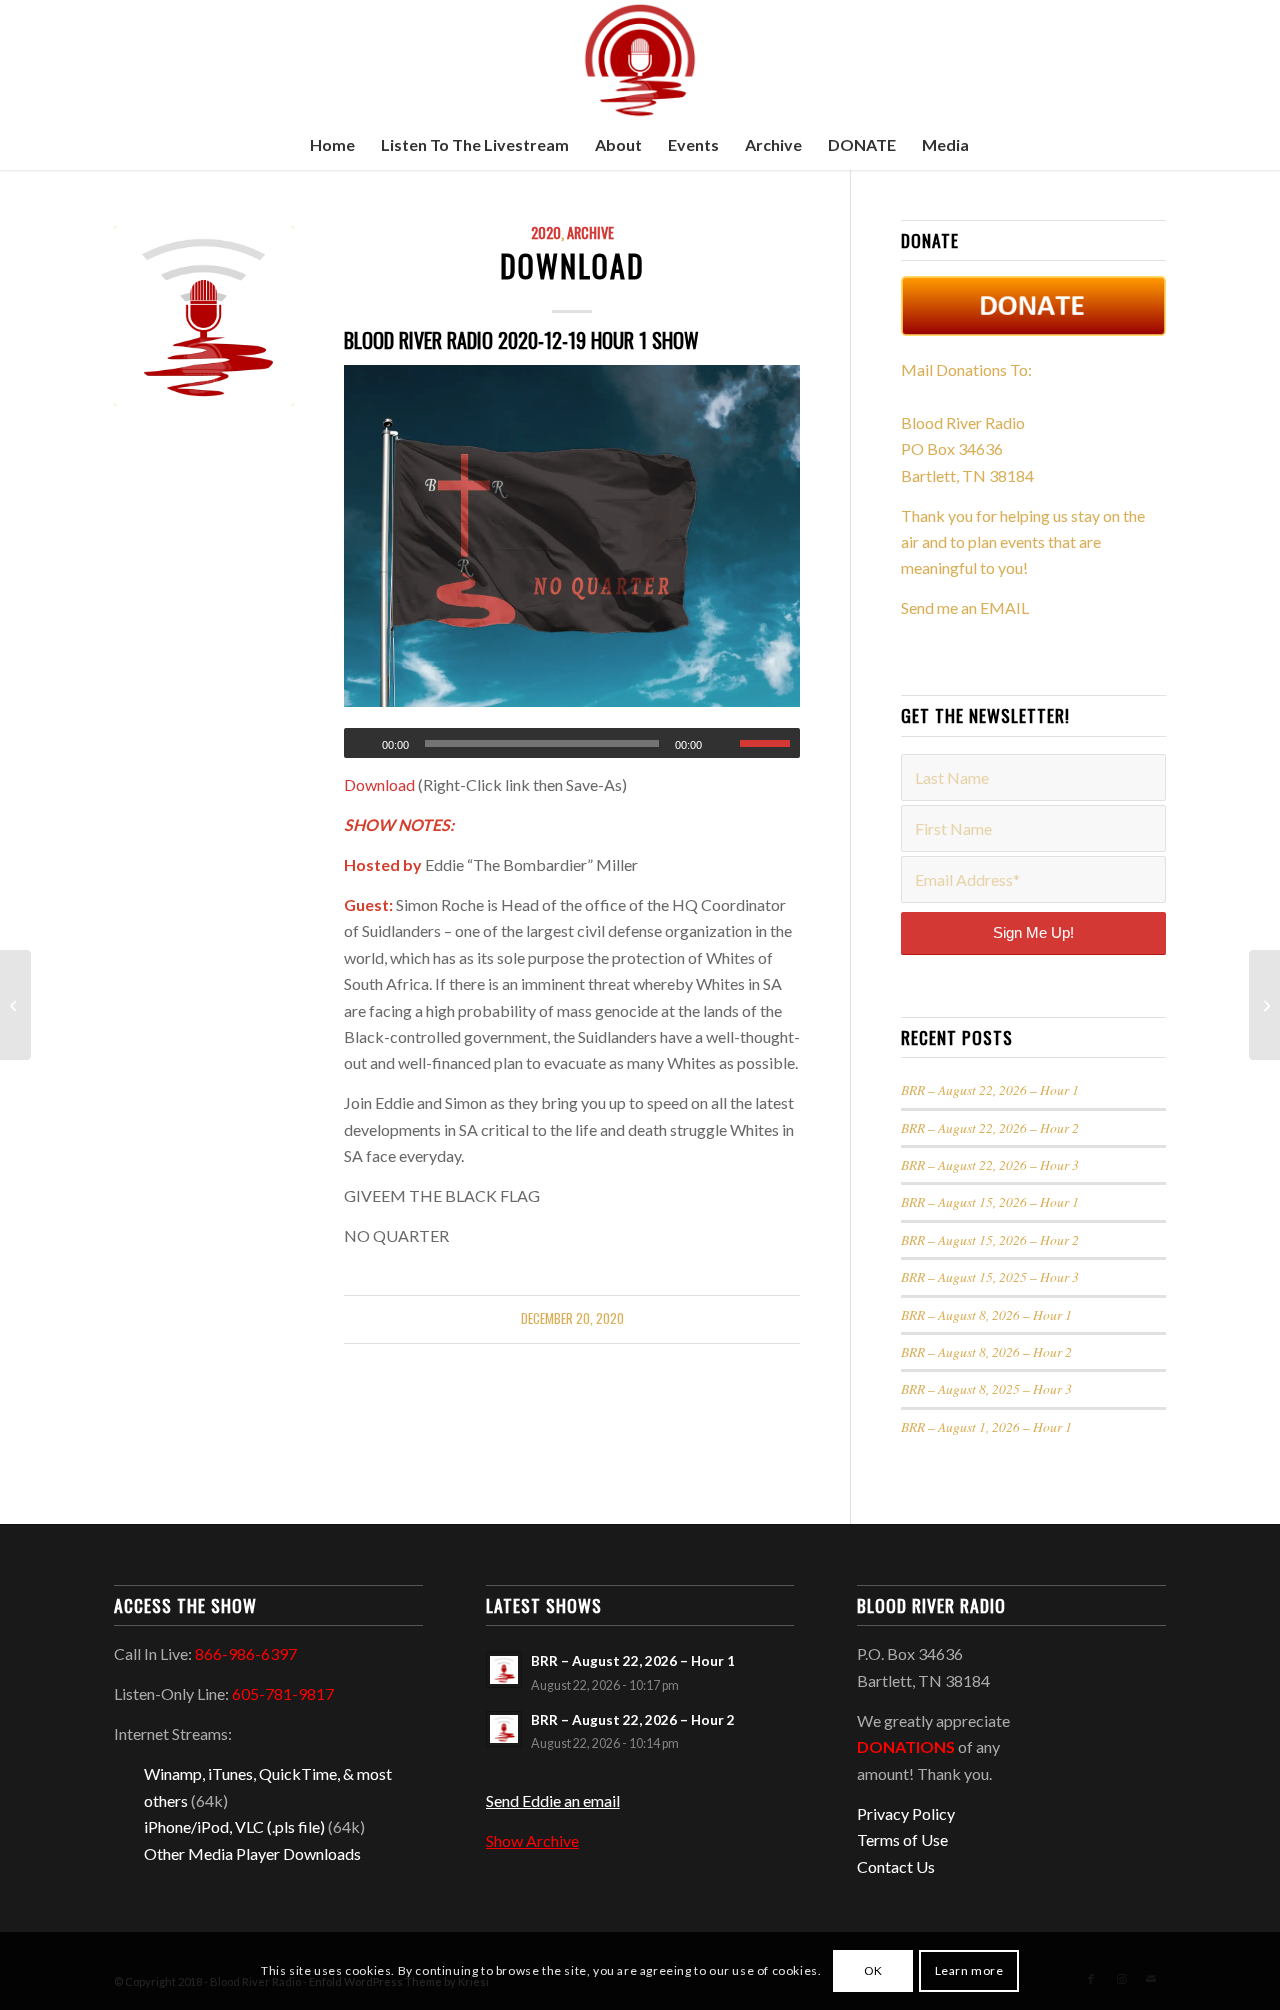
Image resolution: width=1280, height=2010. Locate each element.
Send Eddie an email (553, 1800)
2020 (546, 232)
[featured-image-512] (204, 316)
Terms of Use (902, 1839)
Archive (590, 232)
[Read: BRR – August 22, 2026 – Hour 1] (504, 1670)
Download (572, 265)
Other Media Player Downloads (252, 1853)
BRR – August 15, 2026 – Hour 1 (990, 1201)
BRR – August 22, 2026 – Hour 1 (990, 1089)
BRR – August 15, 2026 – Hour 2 (990, 1239)
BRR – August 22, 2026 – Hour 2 (990, 1127)
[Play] (360, 744)
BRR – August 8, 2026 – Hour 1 (986, 1314)
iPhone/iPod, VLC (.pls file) (234, 1826)
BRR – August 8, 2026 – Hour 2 (986, 1351)
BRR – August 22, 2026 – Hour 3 (990, 1164)
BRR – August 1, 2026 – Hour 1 (986, 1426)
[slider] (770, 743)
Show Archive (532, 1840)
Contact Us (896, 1866)
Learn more (969, 1970)
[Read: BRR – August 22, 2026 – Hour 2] (504, 1729)
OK (873, 1970)
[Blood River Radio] (640, 60)
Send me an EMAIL (965, 607)
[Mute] (724, 744)
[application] (572, 743)
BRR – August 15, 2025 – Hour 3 (990, 1276)
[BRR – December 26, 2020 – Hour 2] (1264, 1005)
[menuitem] (332, 145)
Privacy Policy (906, 1813)
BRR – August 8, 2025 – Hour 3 (986, 1388)
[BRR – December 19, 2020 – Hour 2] (15, 1005)
